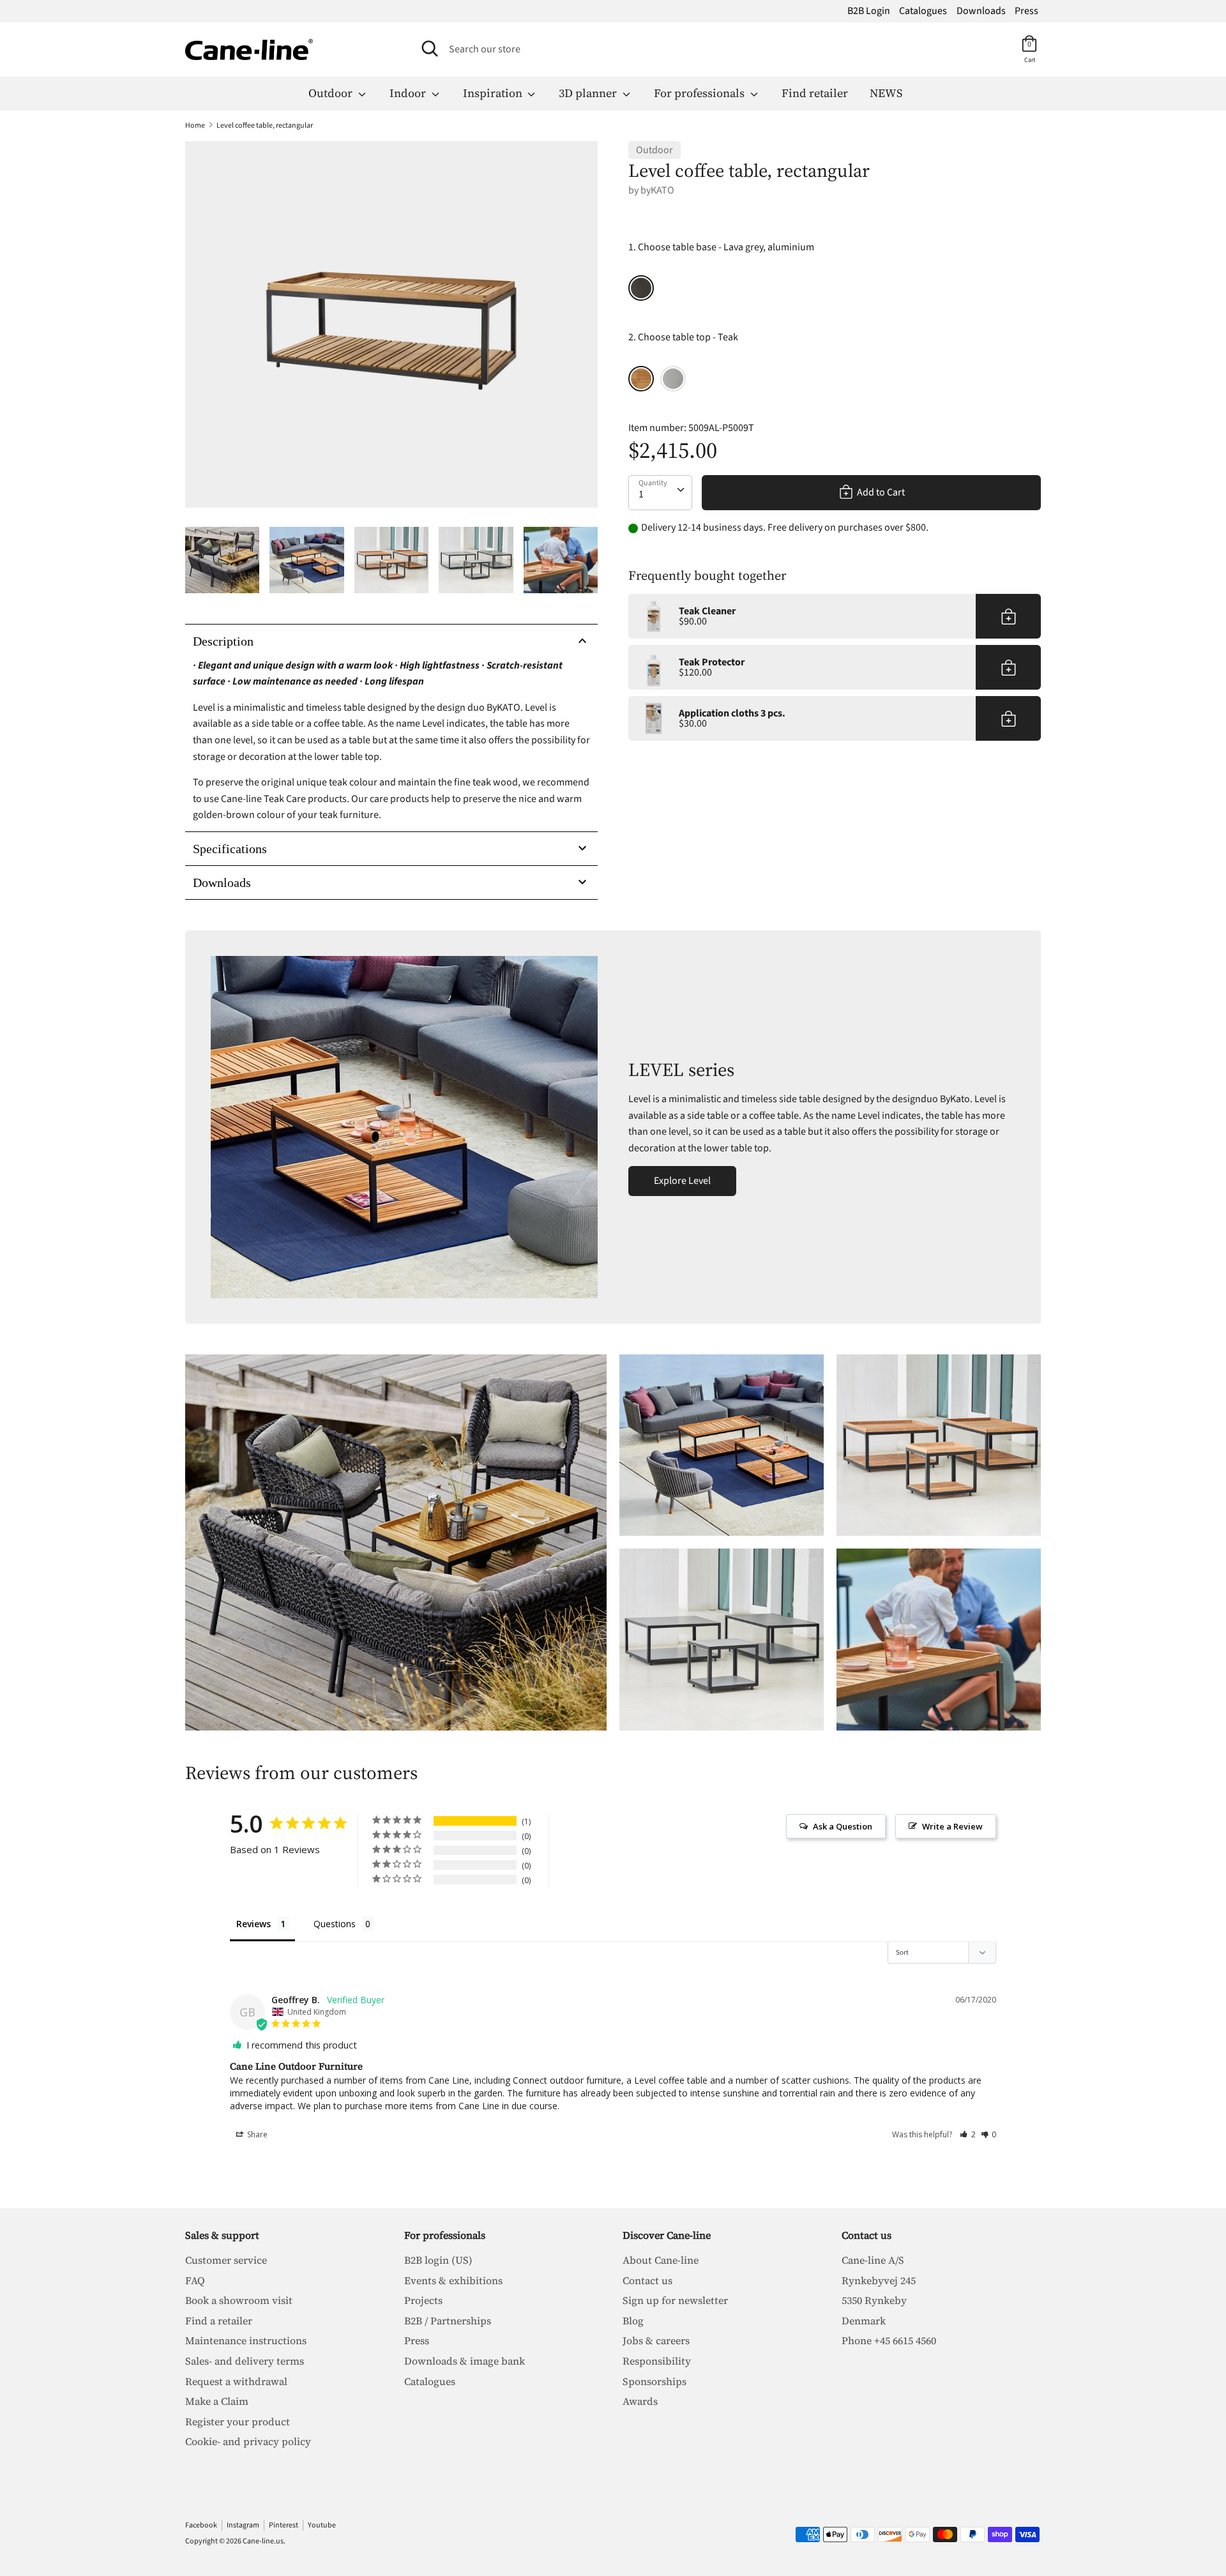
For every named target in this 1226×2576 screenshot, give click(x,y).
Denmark (864, 2321)
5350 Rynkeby (874, 2300)
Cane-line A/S (873, 2260)
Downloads (981, 11)
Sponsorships (655, 2381)
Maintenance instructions (246, 2340)
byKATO (657, 190)
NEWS (886, 93)
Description (223, 641)
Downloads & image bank (465, 2361)
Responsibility (657, 2361)
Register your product (238, 2421)
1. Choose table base (721, 247)
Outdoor (332, 93)
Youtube (322, 2525)
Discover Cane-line (667, 2235)
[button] (968, 2134)
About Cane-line (661, 2260)
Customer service (226, 2260)
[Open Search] (430, 49)
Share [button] (256, 2134)
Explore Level (682, 1181)
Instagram (243, 2525)
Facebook (201, 2525)
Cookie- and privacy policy (248, 2441)
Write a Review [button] (952, 1826)
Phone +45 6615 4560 (889, 2340)
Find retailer (815, 93)
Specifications (230, 849)
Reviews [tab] (254, 1924)
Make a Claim (217, 2401)
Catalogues (923, 11)
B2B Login (869, 11)
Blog (633, 2321)
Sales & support (222, 2235)
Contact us (647, 2280)
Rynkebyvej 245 (879, 2280)
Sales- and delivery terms (245, 2361)
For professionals (700, 93)
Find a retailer (219, 2321)
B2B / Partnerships (448, 2321)
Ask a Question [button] (843, 1826)
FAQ (195, 2280)
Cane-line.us (263, 2541)
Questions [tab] (335, 1924)
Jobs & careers (656, 2340)
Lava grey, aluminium (641, 288)
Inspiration (494, 93)
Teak (641, 379)
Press (1026, 11)
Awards (640, 2401)
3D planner (589, 93)
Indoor (409, 93)
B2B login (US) (438, 2260)
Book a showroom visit (239, 2300)
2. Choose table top (683, 337)
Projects (423, 2300)
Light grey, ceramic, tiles (673, 379)
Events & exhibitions (453, 2280)
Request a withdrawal (236, 2381)
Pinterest (284, 2525)
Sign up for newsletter (675, 2300)
